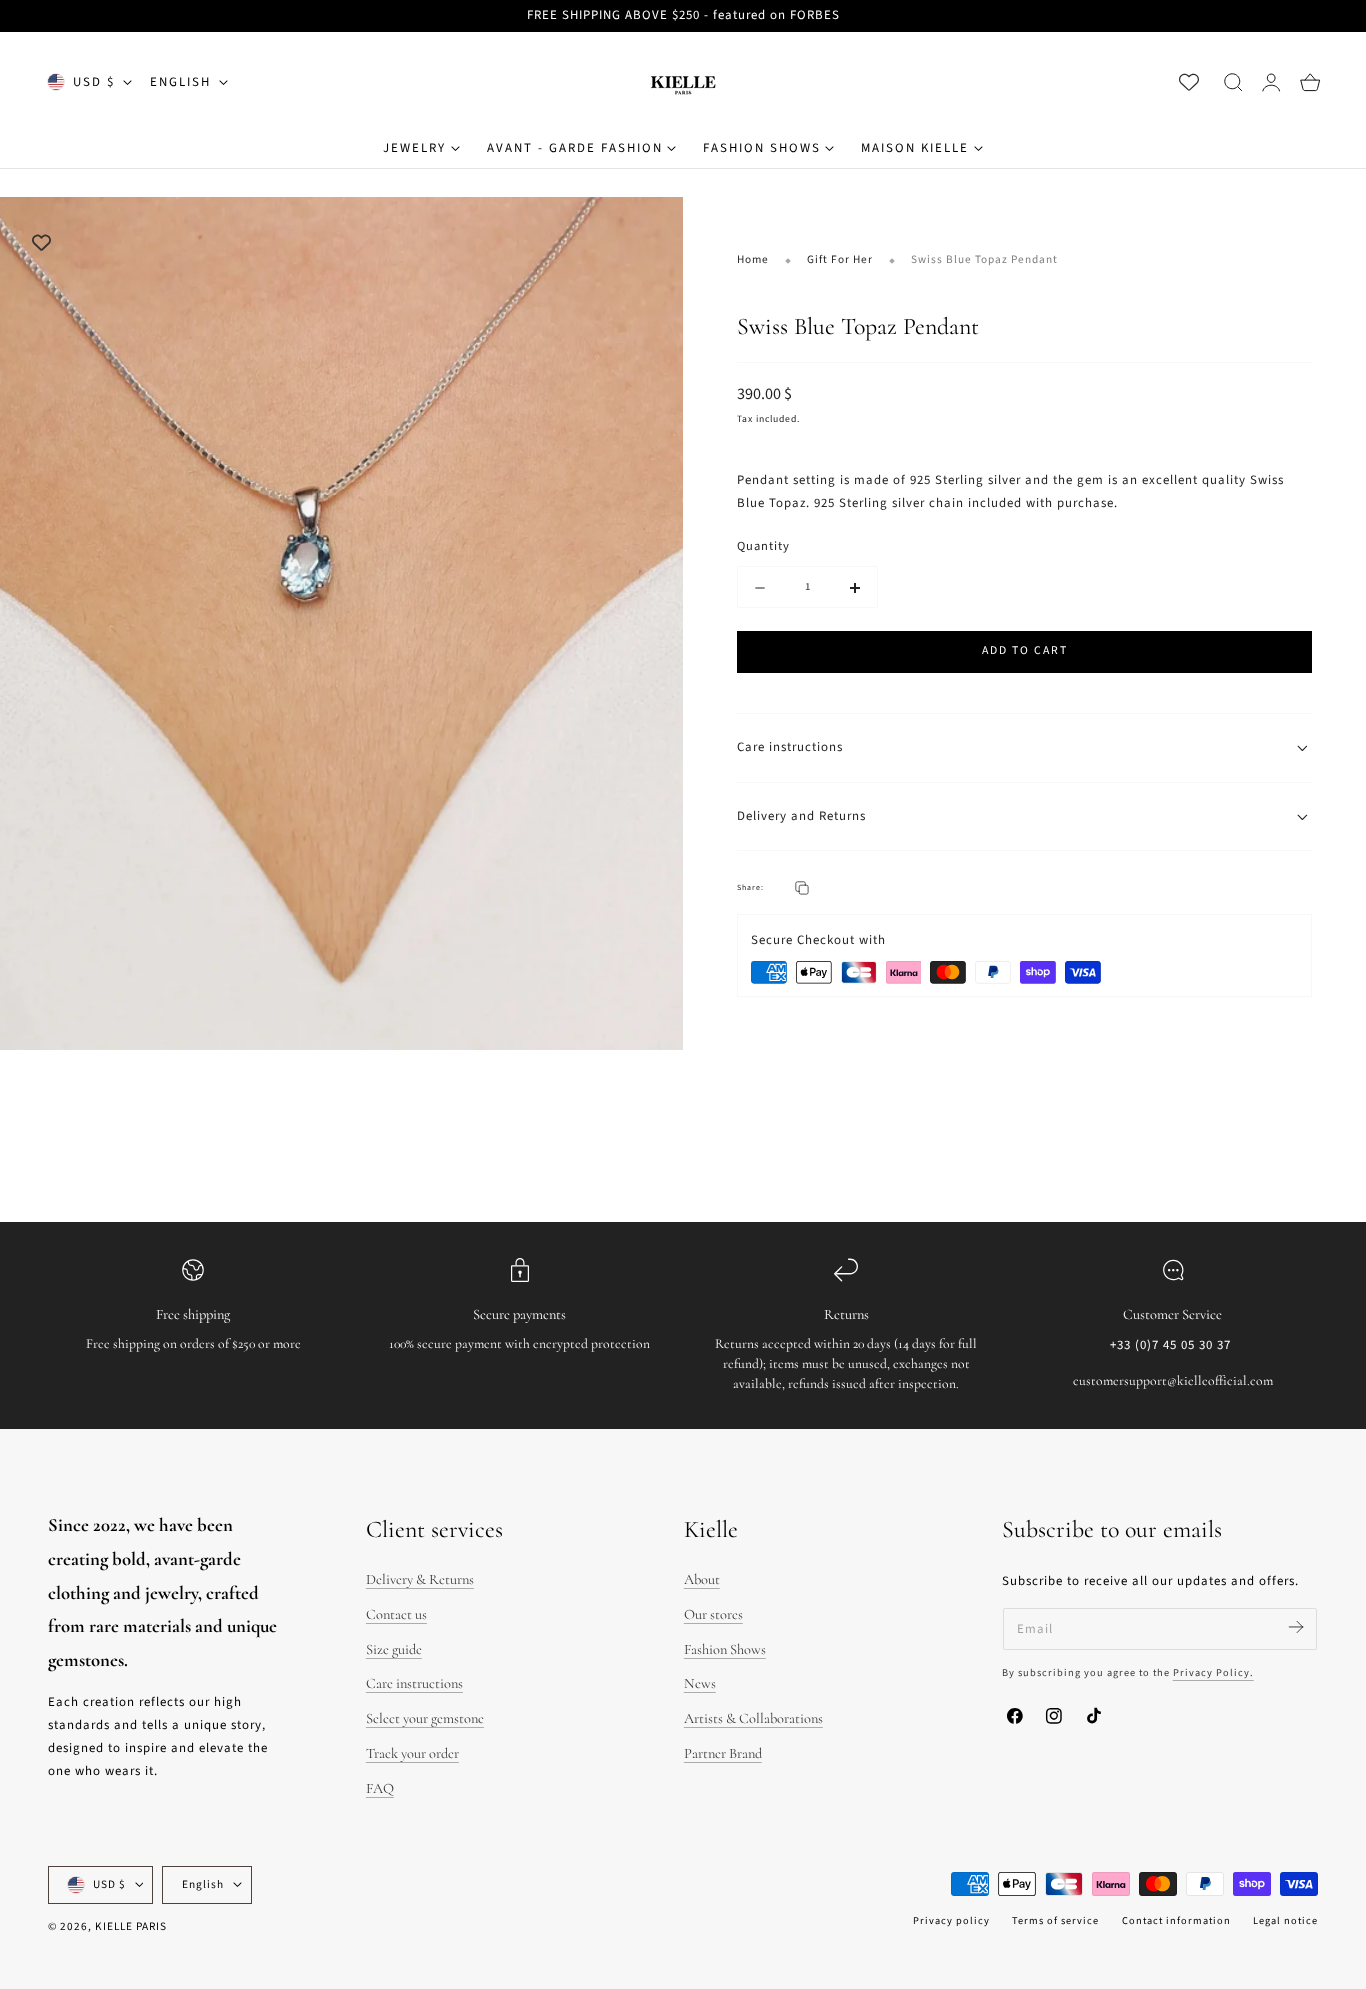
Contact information (1176, 1920)
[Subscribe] (1295, 1627)
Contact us (396, 1614)
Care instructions (414, 1683)
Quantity (763, 547)
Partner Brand (723, 1753)
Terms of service (1055, 1920)
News (700, 1683)
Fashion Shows (725, 1649)
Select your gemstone (425, 1718)
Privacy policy (951, 1920)
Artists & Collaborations (753, 1718)
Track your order (412, 1753)
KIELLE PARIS (131, 1926)
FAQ (380, 1788)
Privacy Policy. (1213, 1672)
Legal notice (1285, 1920)
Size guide (394, 1649)
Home (753, 259)
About (702, 1579)
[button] (1233, 82)
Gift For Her (840, 259)
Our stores (713, 1614)
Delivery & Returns (420, 1579)
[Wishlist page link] (1189, 82)
